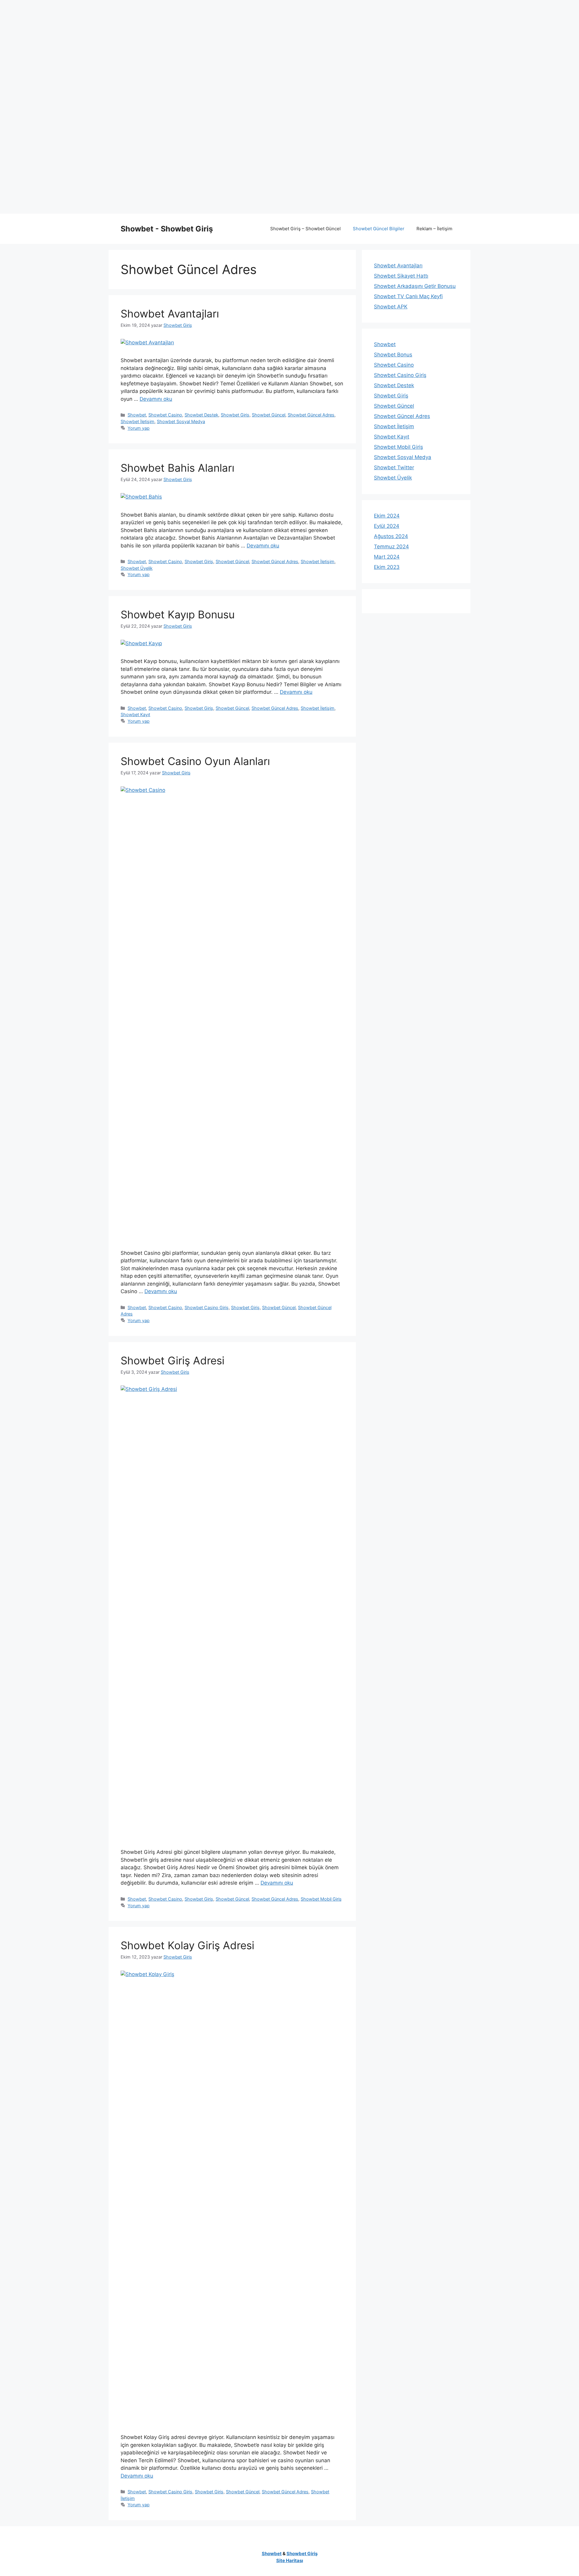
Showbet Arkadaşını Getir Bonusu (415, 286)
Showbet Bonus (393, 355)
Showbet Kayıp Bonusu (178, 614)
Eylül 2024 (387, 526)
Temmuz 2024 (391, 547)
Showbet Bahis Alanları (177, 468)
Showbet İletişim (138, 421)
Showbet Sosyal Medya (181, 421)
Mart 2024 (387, 557)
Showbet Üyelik (137, 568)
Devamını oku (156, 399)
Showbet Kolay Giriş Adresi (187, 1945)
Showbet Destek (201, 415)
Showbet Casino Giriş (207, 1307)
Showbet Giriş (235, 415)
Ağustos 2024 (391, 536)
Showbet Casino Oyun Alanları (195, 761)
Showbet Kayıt (135, 714)
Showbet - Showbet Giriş (167, 229)
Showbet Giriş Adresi (172, 1360)
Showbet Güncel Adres (311, 415)
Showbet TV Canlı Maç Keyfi (408, 296)
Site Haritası (290, 2560)
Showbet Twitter (394, 467)
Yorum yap (139, 428)
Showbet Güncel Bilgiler (379, 229)
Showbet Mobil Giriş (321, 1899)
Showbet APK (391, 307)
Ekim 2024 (387, 516)
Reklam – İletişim (434, 229)
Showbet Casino (165, 415)
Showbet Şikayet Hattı (401, 276)
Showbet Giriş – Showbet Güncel (305, 229)
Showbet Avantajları (170, 314)
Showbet (137, 415)
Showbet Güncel (269, 415)
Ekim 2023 (387, 567)
